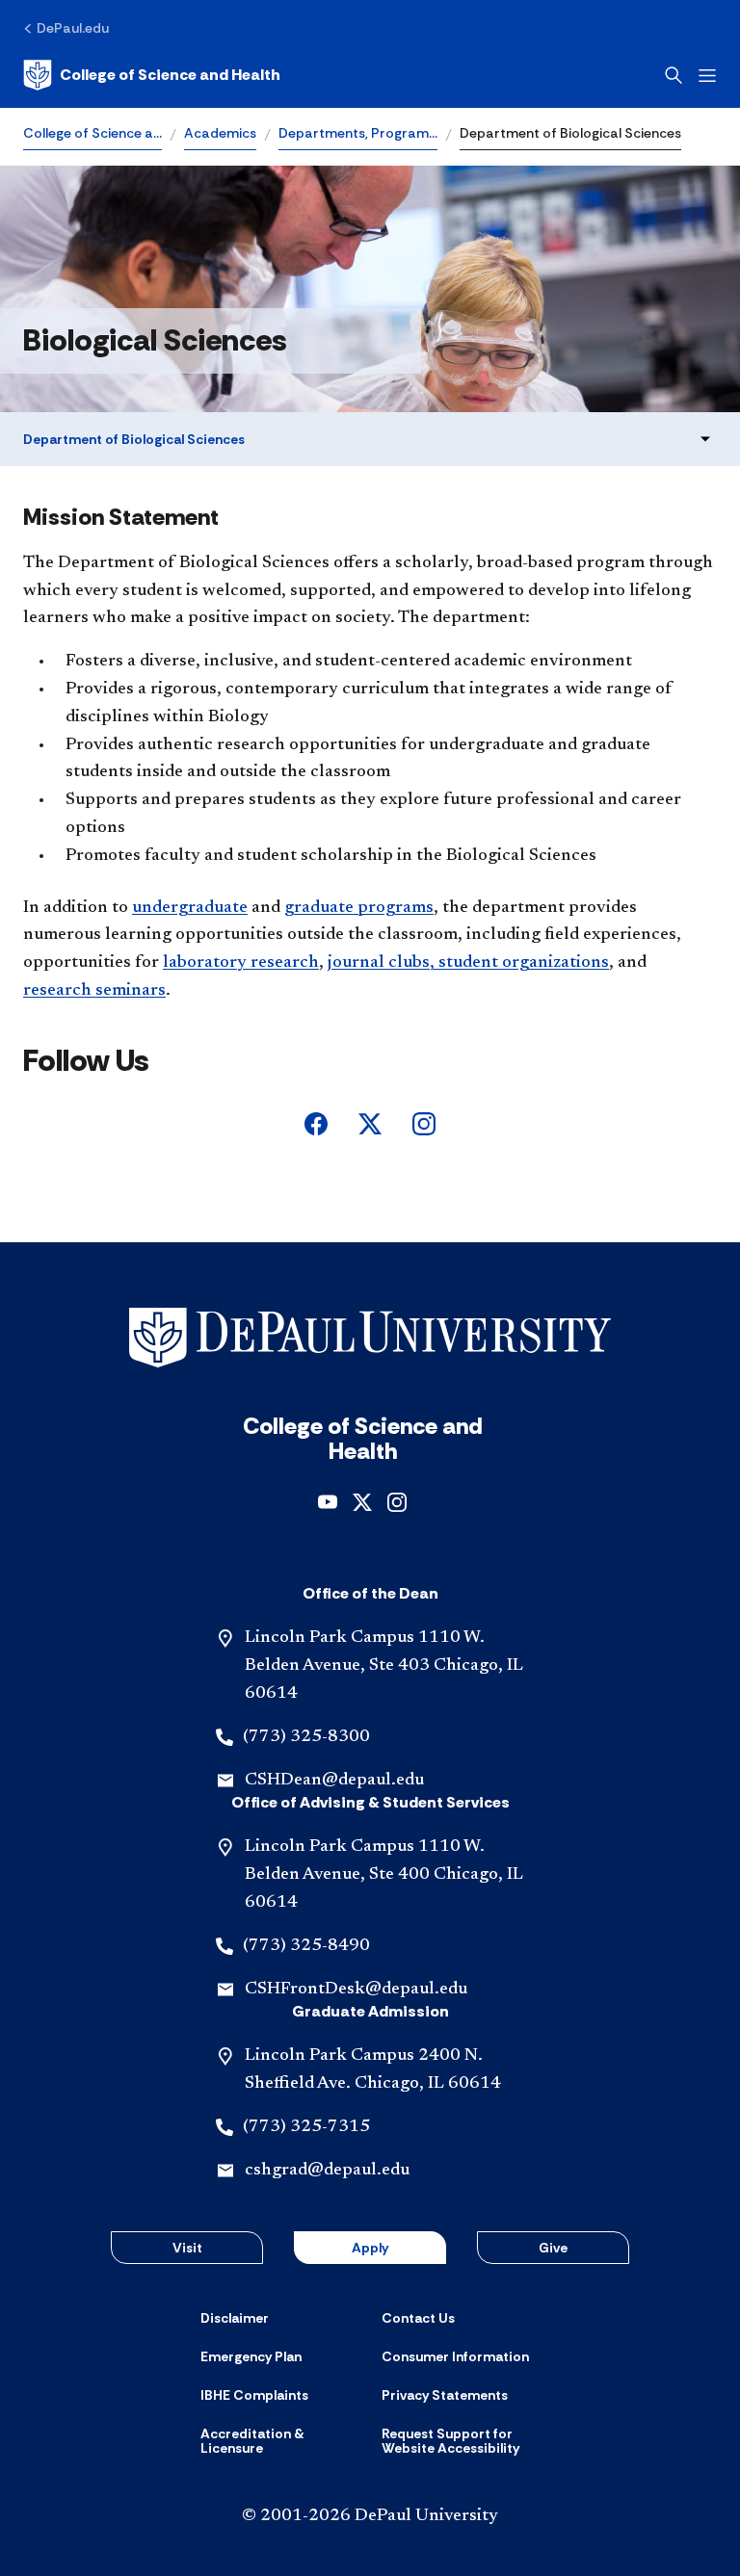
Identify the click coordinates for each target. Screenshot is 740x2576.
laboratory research (241, 963)
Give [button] (553, 2248)
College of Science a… (92, 133)
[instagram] (424, 1122)
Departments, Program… (358, 133)
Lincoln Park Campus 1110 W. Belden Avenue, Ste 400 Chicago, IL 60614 (384, 1875)
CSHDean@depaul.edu (334, 1781)
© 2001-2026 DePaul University (370, 2516)
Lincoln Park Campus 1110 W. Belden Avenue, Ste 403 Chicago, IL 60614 (384, 1666)
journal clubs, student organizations (468, 963)
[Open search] (674, 75)
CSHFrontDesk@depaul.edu (356, 1990)
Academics (220, 133)
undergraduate (190, 908)
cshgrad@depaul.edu (327, 2171)
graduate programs (359, 908)
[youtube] (328, 1500)
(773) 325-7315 (306, 2127)
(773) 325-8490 (306, 1946)
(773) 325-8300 (306, 1737)
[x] (370, 1122)
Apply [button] (370, 2248)
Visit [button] (187, 2248)
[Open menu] (707, 76)
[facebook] (316, 1122)
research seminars (94, 991)
